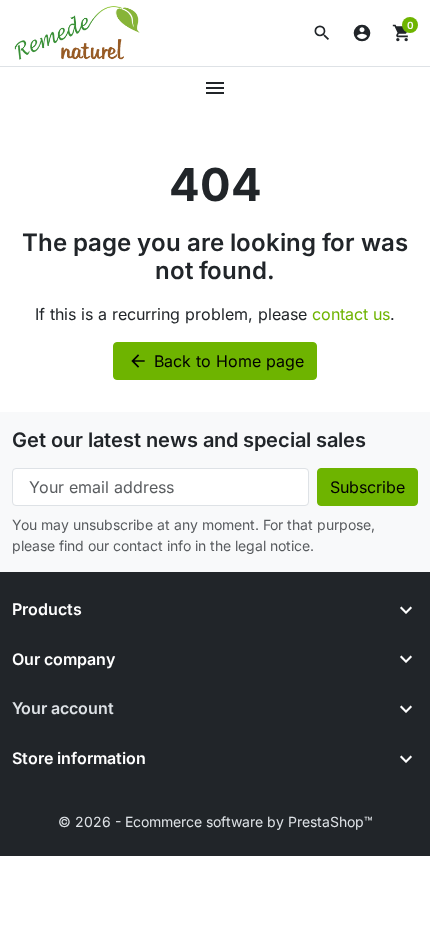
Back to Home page (216, 361)
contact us (351, 314)
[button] (322, 33)
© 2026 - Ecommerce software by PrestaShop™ (215, 821)
